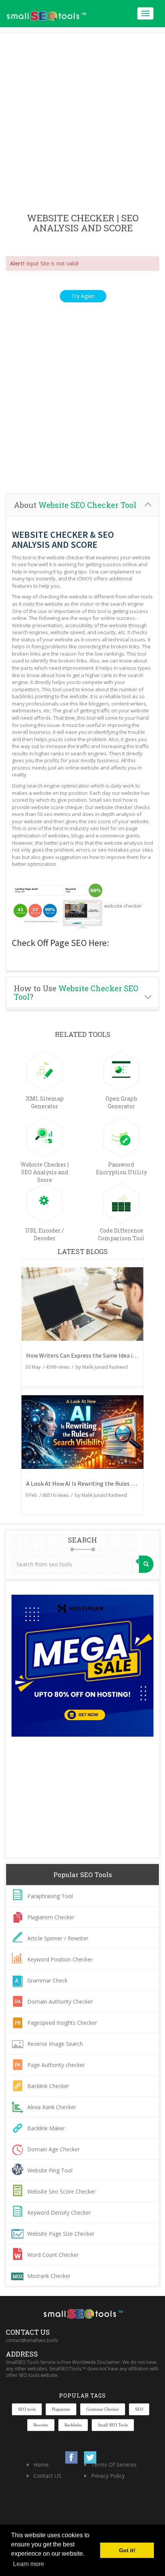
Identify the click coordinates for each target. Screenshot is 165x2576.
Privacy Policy (108, 2476)
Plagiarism (61, 2409)
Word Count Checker (53, 2255)
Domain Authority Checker (60, 2002)
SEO (139, 2409)
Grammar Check (47, 1980)
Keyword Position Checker (60, 1959)
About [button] (75, 505)
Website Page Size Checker (61, 2234)
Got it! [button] (127, 2550)
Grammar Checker (103, 2409)
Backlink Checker (48, 2086)
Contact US (47, 2476)
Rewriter (41, 2425)
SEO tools (27, 2409)
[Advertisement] (82, 124)
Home (41, 2465)
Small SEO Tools (113, 2425)
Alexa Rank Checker (52, 2107)
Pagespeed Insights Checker (62, 2023)
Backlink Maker (46, 2128)
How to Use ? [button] (76, 992)
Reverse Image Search (55, 2044)
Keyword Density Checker (59, 2213)
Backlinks (73, 2425)
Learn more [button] (29, 2564)
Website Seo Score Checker (61, 2191)
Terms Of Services (114, 2465)
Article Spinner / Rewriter (58, 1938)
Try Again (83, 296)
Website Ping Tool (50, 2170)
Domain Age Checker (54, 2149)
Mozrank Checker (49, 2276)
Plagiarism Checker (51, 1917)
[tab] (82, 505)
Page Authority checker (56, 2065)
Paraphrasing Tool (50, 1896)
